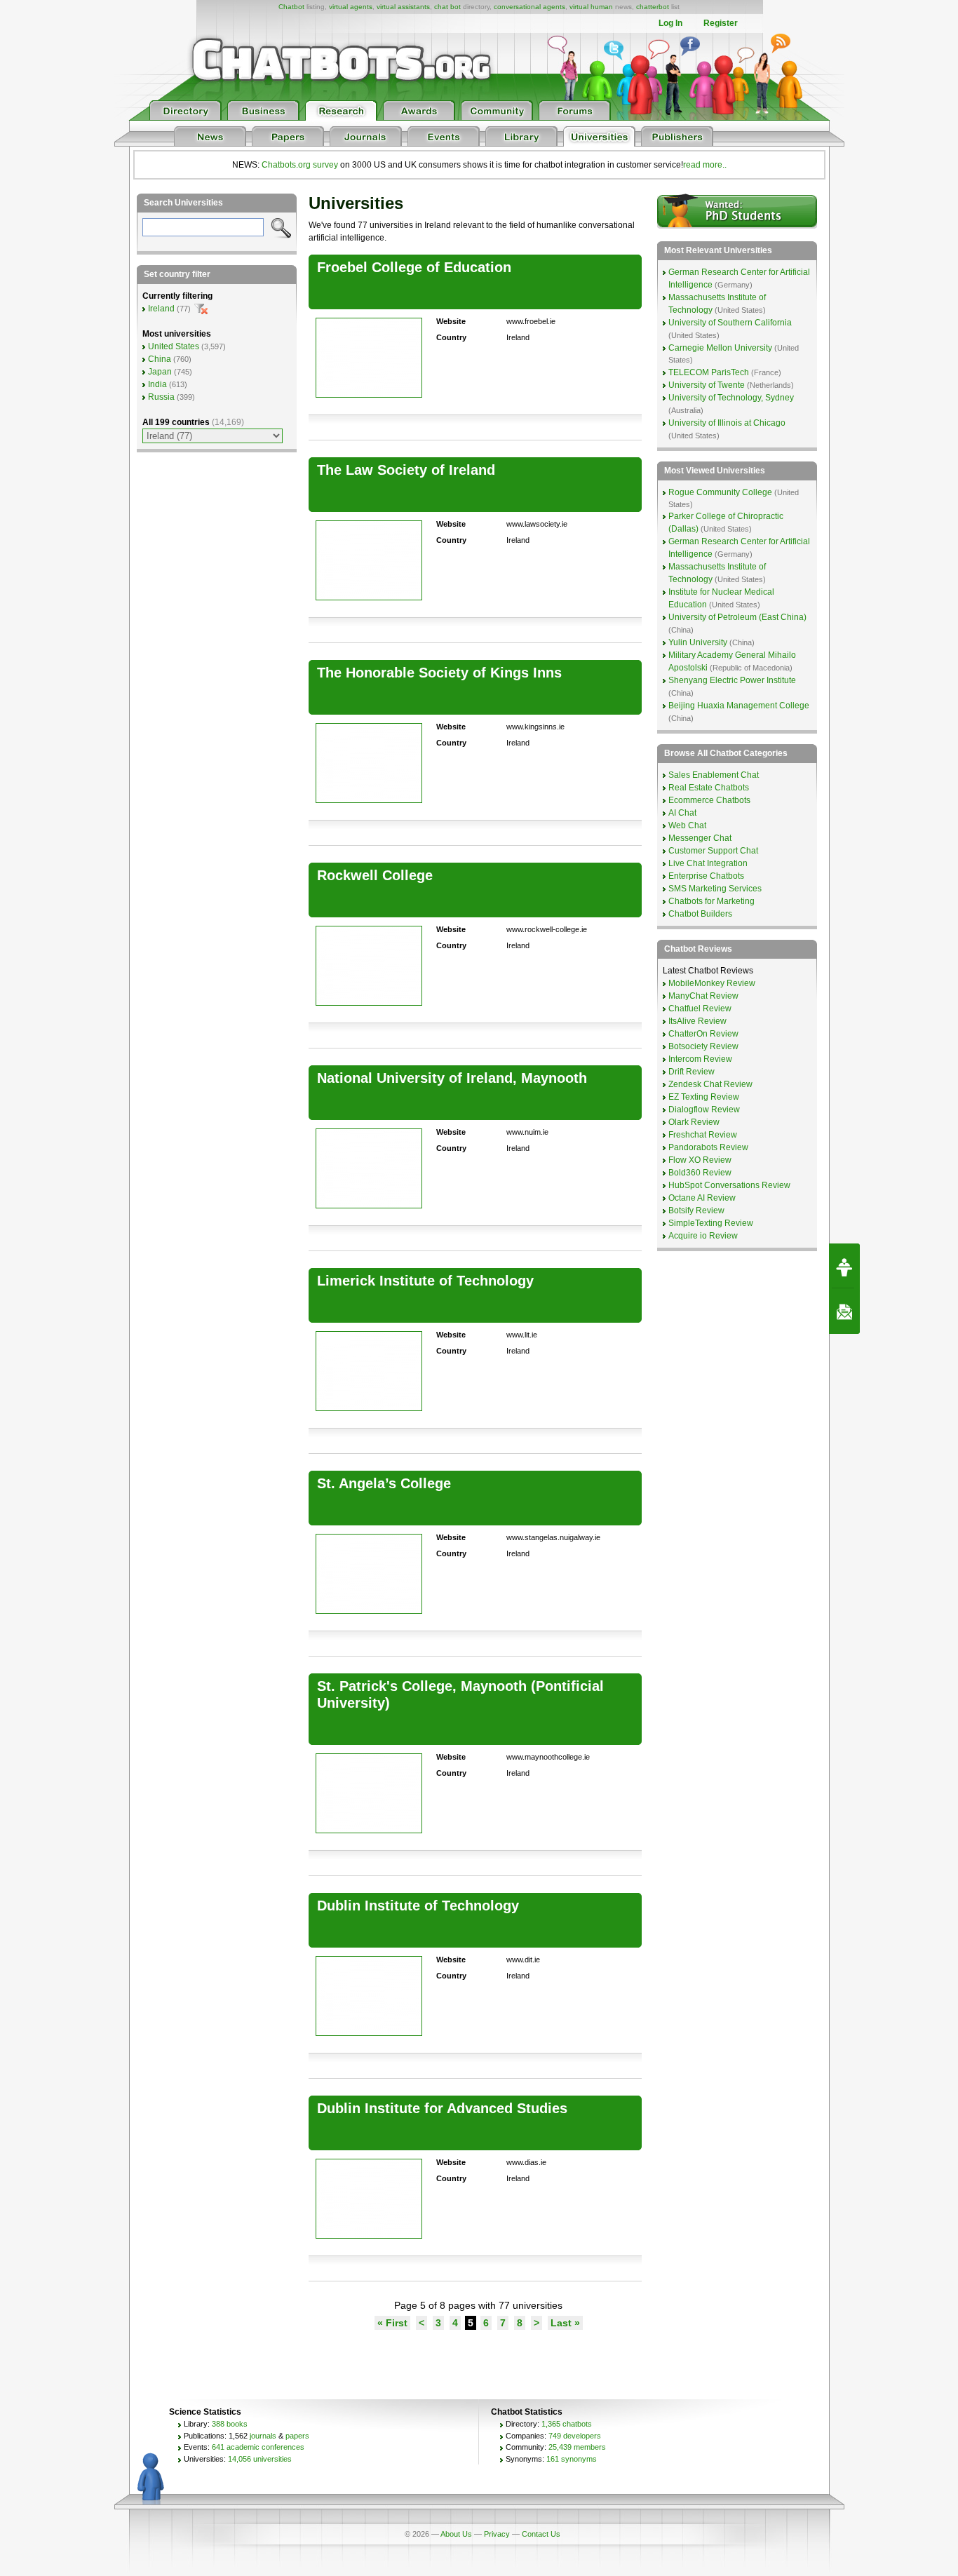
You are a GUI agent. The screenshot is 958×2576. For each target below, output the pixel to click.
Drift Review (691, 1072)
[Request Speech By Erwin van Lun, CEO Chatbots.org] (844, 1266)
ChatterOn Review (703, 1034)
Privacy (497, 2534)
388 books (230, 2424)
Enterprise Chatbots (706, 876)
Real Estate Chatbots (709, 788)
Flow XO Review (700, 1160)
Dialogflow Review (704, 1110)
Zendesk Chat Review (710, 1084)
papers (297, 2436)
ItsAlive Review (697, 1021)
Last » (565, 2323)
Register (721, 23)
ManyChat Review (703, 996)
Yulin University (698, 642)
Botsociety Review (703, 1046)
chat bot (447, 7)
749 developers (575, 2436)
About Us (456, 2534)
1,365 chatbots (567, 2424)
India (157, 384)
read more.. (705, 165)
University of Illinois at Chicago (727, 423)
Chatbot (291, 7)
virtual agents (351, 7)
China (160, 359)
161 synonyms (572, 2459)
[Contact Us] (844, 1311)
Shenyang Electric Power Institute (732, 680)
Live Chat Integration (708, 863)
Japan (160, 372)
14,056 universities (260, 2459)
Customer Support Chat (713, 851)
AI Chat (682, 813)
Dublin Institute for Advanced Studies (442, 2108)
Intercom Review (700, 1059)
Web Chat (687, 825)
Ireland (161, 309)
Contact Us (541, 2534)
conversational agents (529, 7)
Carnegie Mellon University (720, 348)
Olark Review (694, 1122)
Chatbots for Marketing (711, 901)
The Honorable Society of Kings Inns (439, 673)
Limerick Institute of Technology (425, 1281)
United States (174, 346)
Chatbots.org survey (300, 165)
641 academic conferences (258, 2447)
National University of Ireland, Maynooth (452, 1078)
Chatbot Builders (700, 914)
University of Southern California (730, 323)
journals (263, 2436)
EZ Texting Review (704, 1097)
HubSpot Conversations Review (729, 1185)
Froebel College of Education (414, 267)
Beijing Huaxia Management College (739, 706)
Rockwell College (375, 875)
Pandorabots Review (708, 1147)
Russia (161, 397)
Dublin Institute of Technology (418, 1906)
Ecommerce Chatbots (709, 800)
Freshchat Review (703, 1135)
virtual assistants (403, 7)
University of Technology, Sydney (731, 398)
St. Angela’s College (384, 1483)
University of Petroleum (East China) (737, 617)
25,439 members (577, 2447)
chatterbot (653, 7)
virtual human (591, 7)
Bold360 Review (700, 1173)
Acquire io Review (703, 1236)
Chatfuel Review (700, 1009)
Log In (670, 23)
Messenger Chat (700, 838)
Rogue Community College (720, 492)
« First (392, 2323)
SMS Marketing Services (715, 889)
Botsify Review (696, 1211)
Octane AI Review (702, 1198)
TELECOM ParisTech (709, 372)
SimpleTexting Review (711, 1223)
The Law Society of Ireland (406, 470)
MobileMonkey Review (712, 983)
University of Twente (707, 385)
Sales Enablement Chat (714, 775)
